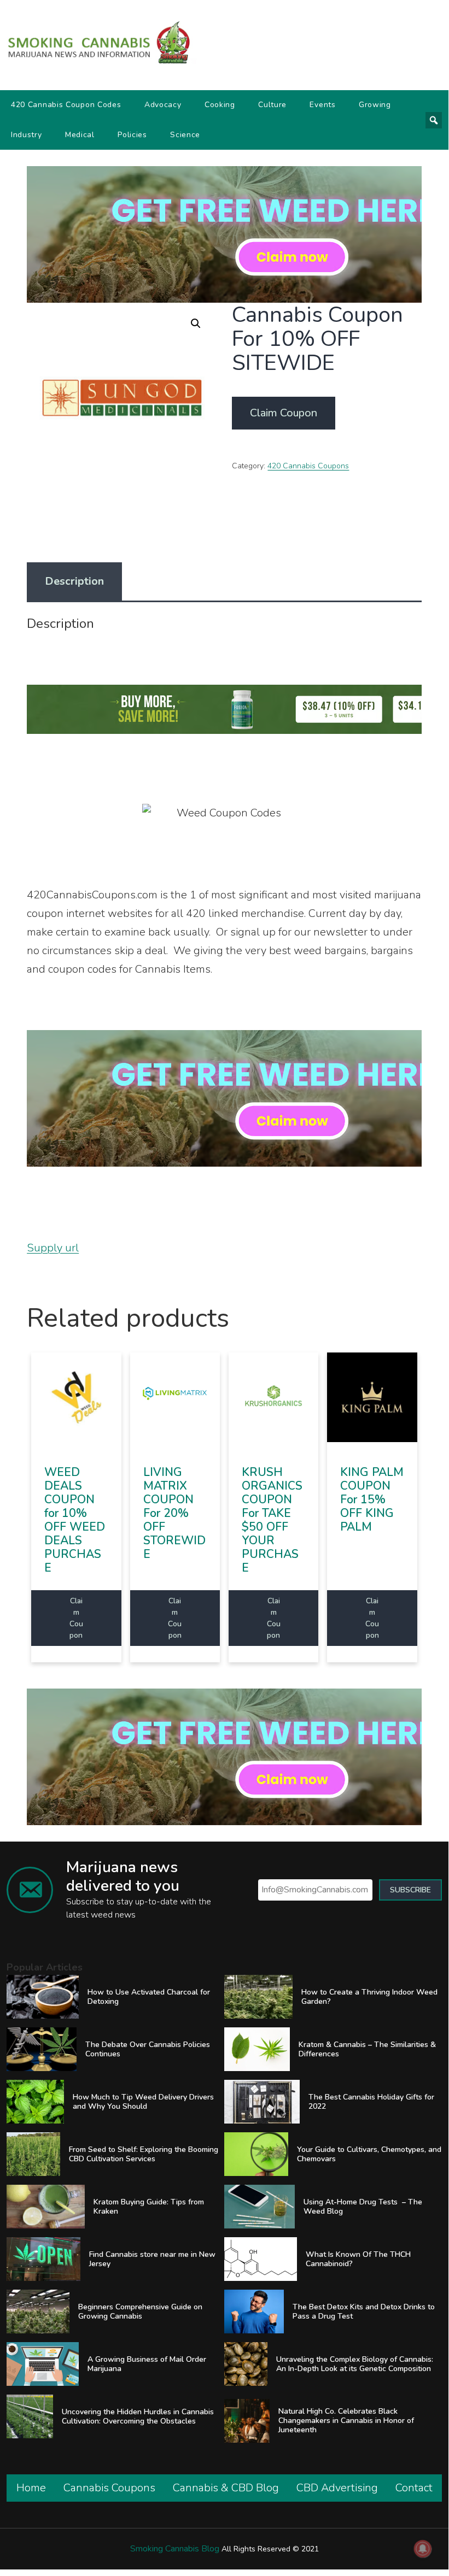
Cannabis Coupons (109, 2488)
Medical (80, 135)
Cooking (220, 105)
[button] (196, 324)
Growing (375, 105)
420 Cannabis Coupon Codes (66, 105)
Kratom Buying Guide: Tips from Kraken (149, 2207)
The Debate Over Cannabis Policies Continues (148, 2049)
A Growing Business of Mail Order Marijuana (147, 2364)
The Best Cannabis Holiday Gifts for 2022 (371, 2102)
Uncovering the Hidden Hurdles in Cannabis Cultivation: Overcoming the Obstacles (138, 2416)
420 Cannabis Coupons (308, 466)
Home (31, 2488)
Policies (132, 135)
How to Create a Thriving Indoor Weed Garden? (369, 1997)
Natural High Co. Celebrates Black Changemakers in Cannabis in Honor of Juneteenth (346, 2421)
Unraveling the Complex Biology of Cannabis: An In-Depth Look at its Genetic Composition (355, 2364)
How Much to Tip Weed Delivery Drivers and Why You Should (143, 2102)
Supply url (53, 1248)
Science (185, 135)
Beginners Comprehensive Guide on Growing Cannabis (140, 2312)
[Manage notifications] (423, 2549)
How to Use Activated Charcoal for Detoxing (149, 1997)
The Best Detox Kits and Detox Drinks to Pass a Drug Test (364, 2312)
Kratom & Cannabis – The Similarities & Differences (367, 2049)
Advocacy (163, 105)
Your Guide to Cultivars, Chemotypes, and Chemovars (369, 2154)
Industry (27, 135)
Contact (414, 2488)
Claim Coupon (284, 413)
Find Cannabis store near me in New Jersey (152, 2259)
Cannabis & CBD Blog (226, 2488)
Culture (272, 105)
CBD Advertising (337, 2488)
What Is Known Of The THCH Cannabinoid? (358, 2259)
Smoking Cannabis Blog (175, 2549)
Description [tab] (74, 581)
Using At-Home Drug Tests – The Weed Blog (363, 2207)
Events (322, 105)
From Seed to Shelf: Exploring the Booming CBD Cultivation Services (144, 2154)
